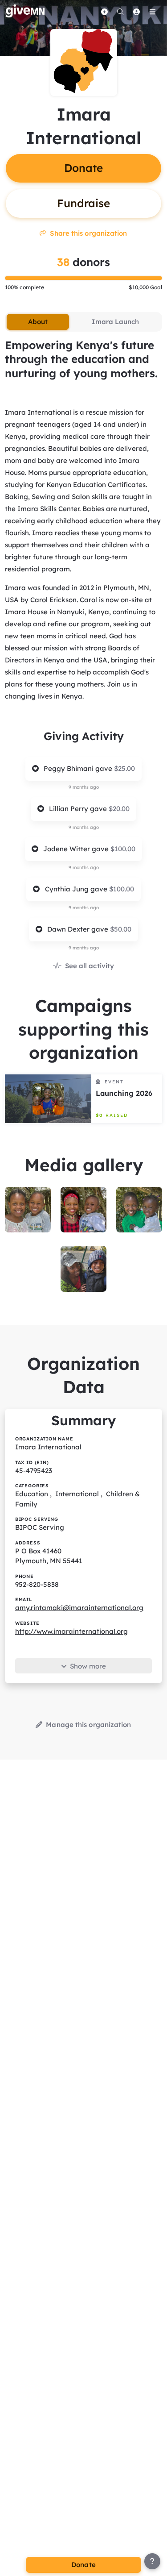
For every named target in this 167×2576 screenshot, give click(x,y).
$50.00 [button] (121, 929)
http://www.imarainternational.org (71, 1631)
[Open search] (120, 12)
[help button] (152, 2561)
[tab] (38, 322)
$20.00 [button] (119, 809)
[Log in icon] (136, 12)
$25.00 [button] (124, 768)
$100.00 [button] (123, 849)
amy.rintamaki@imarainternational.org (79, 1608)
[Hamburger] (152, 12)
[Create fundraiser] (104, 12)
